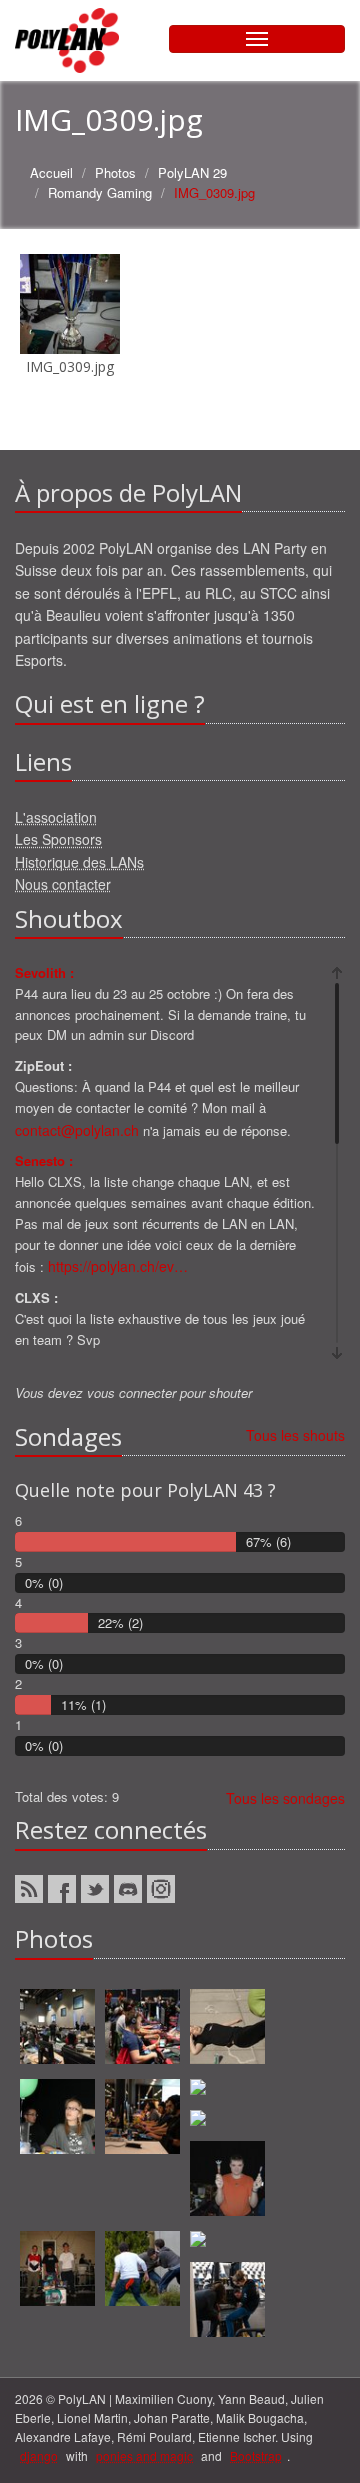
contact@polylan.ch (77, 1130)
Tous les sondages (285, 1798)
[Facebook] (62, 1889)
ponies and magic (144, 2455)
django (39, 2455)
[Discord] (128, 1889)
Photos (115, 172)
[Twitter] (95, 1889)
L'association (56, 817)
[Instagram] (161, 1889)
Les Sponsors (58, 839)
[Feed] (29, 1889)
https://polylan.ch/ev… (118, 1266)
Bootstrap (256, 2455)
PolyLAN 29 (192, 172)
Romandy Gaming (100, 192)
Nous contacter (63, 884)
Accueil (51, 172)
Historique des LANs (79, 862)
